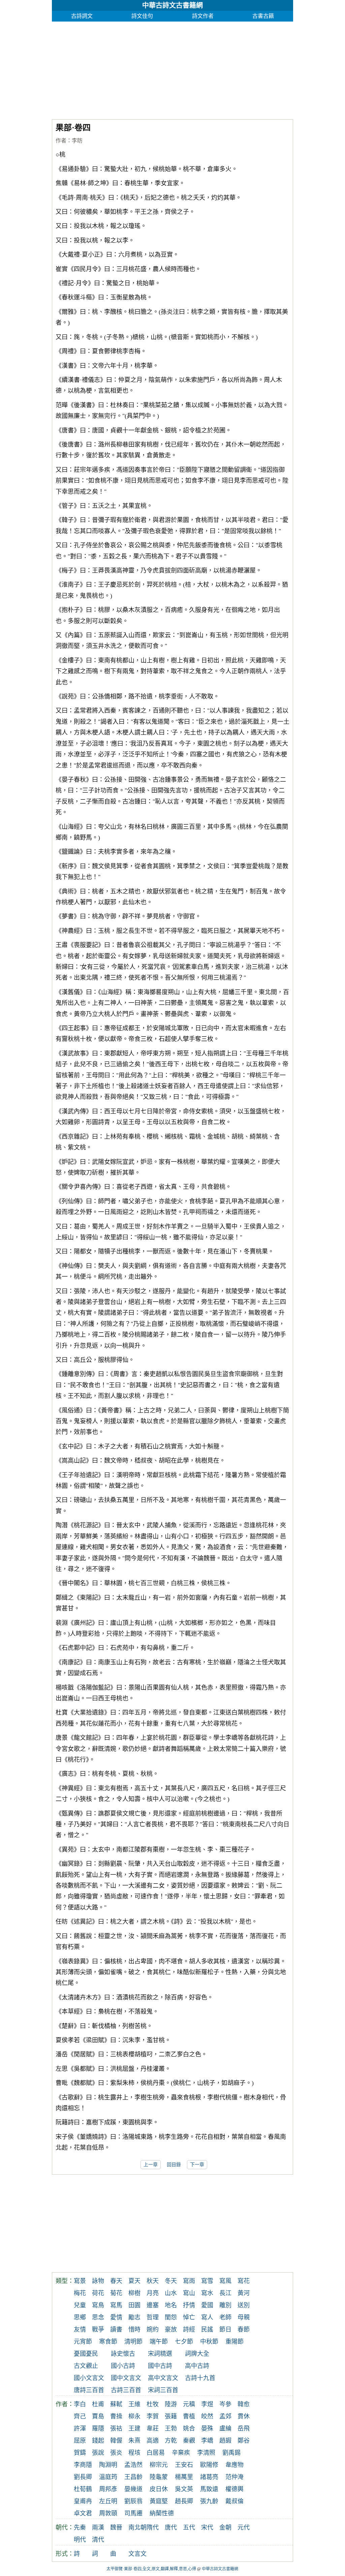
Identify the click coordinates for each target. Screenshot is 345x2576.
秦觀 (189, 2441)
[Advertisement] (173, 69)
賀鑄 (80, 2453)
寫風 (225, 2281)
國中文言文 (126, 2378)
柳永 (134, 2416)
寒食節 (108, 2342)
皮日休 (159, 2489)
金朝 (225, 2528)
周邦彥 (108, 2489)
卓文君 (83, 2513)
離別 (225, 2305)
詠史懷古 (123, 2354)
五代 (189, 2528)
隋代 (153, 2528)
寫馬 (116, 2305)
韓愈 (244, 2404)
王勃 (171, 2428)
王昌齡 (133, 2477)
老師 (225, 2317)
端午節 (159, 2342)
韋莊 (153, 2428)
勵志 (134, 2317)
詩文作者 (203, 16)
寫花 (244, 2281)
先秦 (80, 2528)
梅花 (80, 2293)
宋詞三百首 (163, 2390)
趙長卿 (184, 2501)
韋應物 (234, 2465)
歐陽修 (209, 2465)
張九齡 (209, 2501)
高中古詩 (197, 2366)
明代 (80, 2540)
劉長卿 (83, 2477)
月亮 (153, 2293)
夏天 (134, 2281)
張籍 (171, 2416)
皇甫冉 (83, 2501)
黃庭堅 (159, 2501)
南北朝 (137, 2528)
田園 (134, 2305)
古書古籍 (263, 16)
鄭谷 (244, 2441)
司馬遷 (133, 2513)
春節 (244, 2329)
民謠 (207, 2329)
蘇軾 (116, 2404)
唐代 (171, 2528)
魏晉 (116, 2528)
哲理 (153, 2317)
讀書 (116, 2329)
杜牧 (153, 2404)
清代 (98, 2540)
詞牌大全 (197, 2354)
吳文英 (184, 2489)
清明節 (133, 2342)
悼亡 (189, 2317)
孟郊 (225, 2416)
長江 (225, 2293)
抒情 (189, 2305)
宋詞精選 (160, 2354)
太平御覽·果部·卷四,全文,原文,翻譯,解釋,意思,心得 (151, 2569)
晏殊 (207, 2428)
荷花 (98, 2293)
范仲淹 (234, 2477)
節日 (225, 2329)
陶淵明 (108, 2465)
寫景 (80, 2281)
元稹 (189, 2404)
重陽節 (234, 2342)
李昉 (77, 141)
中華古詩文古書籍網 (172, 5)
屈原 (80, 2441)
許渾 (80, 2428)
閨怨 (171, 2317)
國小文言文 (89, 2378)
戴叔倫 (234, 2501)
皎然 (207, 2416)
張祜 (116, 2428)
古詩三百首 (126, 2390)
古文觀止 (86, 2366)
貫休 (244, 2416)
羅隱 (98, 2428)
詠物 (98, 2281)
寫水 (207, 2293)
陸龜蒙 (159, 2477)
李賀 (153, 2416)
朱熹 (134, 2441)
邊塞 (153, 2305)
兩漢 (98, 2528)
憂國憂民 (86, 2354)
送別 (244, 2305)
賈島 (98, 2416)
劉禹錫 (231, 2453)
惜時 (134, 2329)
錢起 (98, 2441)
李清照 (206, 2453)
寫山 (189, 2293)
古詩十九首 (200, 2378)
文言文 (137, 2554)
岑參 (225, 2404)
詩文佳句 (142, 16)
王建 (134, 2428)
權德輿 (234, 2489)
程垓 (134, 2453)
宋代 (207, 2528)
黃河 (244, 2293)
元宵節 (83, 2342)
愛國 (207, 2305)
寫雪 (207, 2281)
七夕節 (184, 2342)
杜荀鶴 (83, 2489)
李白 (80, 2404)
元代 (244, 2528)
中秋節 (209, 2342)
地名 (171, 2305)
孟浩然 (133, 2465)
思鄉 (80, 2317)
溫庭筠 (108, 2477)
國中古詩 (160, 2366)
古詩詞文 (82, 16)
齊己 (80, 2416)
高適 (153, 2441)
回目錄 (174, 2165)
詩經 (189, 2329)
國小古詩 (123, 2366)
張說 (98, 2453)
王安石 (184, 2465)
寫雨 (189, 2281)
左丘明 (108, 2501)
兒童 (80, 2305)
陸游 (171, 2404)
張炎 (116, 2453)
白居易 (156, 2453)
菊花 (116, 2293)
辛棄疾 (181, 2453)
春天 (116, 2281)
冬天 (171, 2281)
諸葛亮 (209, 2477)
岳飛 (244, 2428)
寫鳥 (98, 2305)
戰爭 (98, 2329)
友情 (80, 2329)
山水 (171, 2293)
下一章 (197, 2165)
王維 (134, 2404)
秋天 (153, 2281)
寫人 (207, 2317)
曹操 (116, 2416)
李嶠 (207, 2441)
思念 (98, 2317)
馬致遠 (209, 2489)
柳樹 (134, 2293)
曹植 (189, 2416)
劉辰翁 (133, 2501)
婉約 (153, 2329)
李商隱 (83, 2465)
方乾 (171, 2441)
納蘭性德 (162, 2513)
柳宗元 (159, 2465)
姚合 (189, 2428)
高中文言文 (163, 2378)
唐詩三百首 (89, 2390)
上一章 (151, 2165)
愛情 (116, 2317)
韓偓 (116, 2441)
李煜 (207, 2404)
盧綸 (225, 2428)
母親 (244, 2317)
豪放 (171, 2329)
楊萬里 (184, 2477)
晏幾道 (133, 2489)
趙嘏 (225, 2441)
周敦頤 (108, 2513)
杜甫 (98, 2404)
